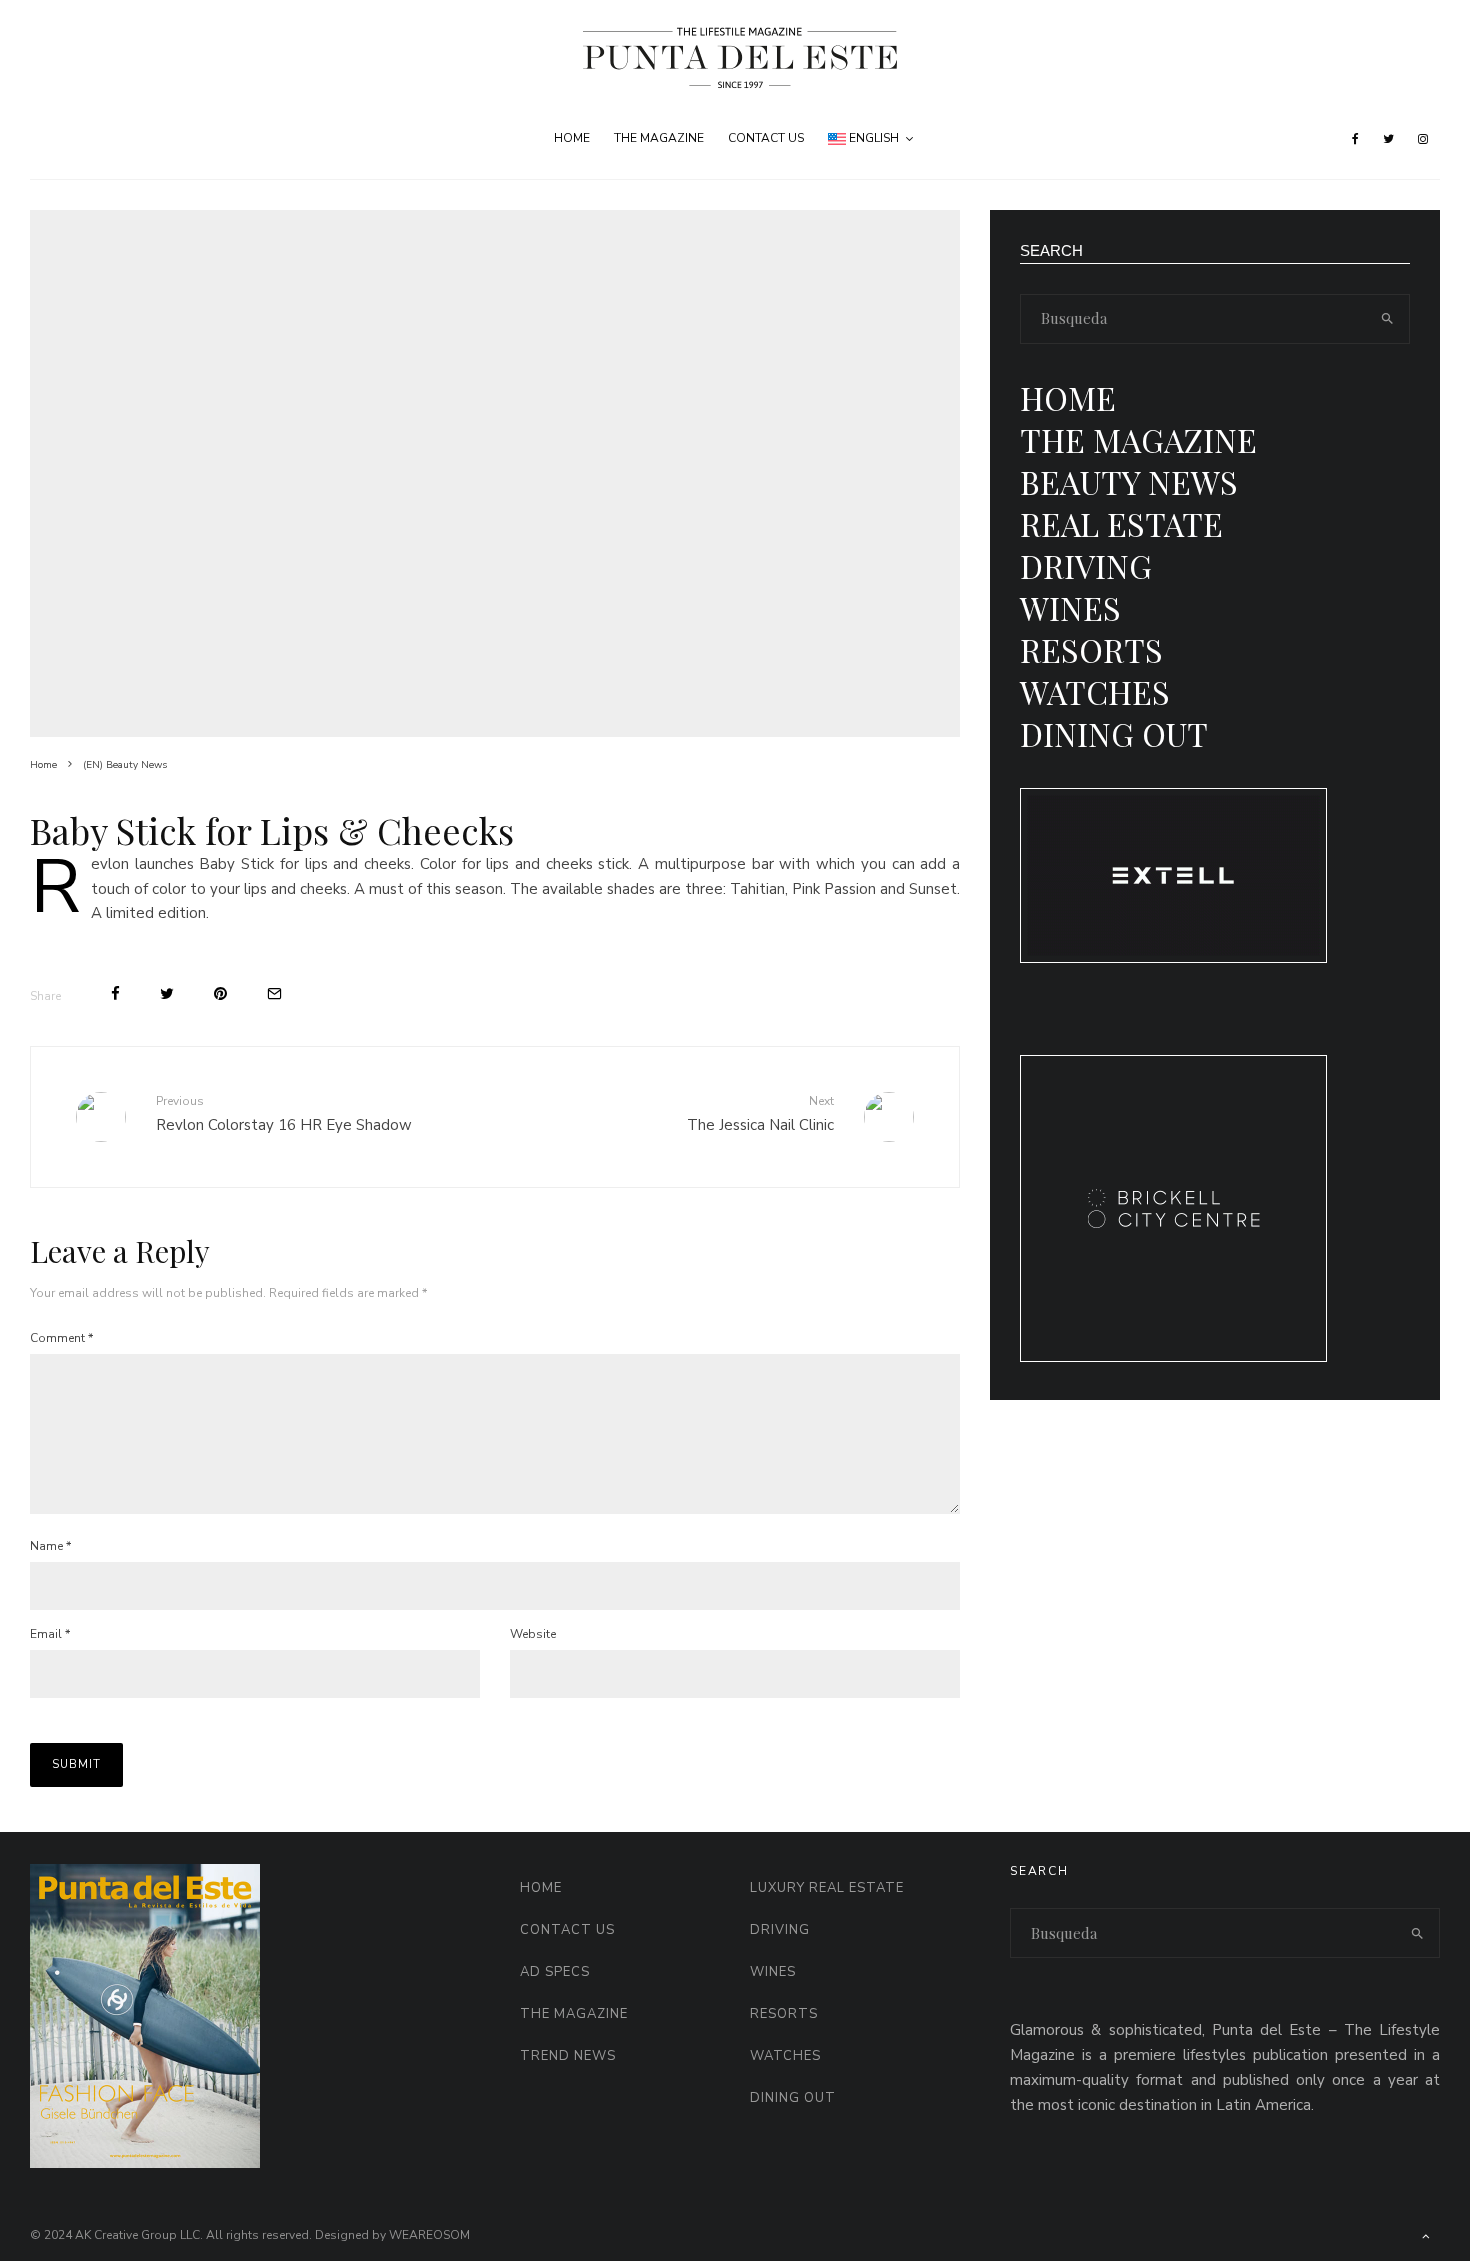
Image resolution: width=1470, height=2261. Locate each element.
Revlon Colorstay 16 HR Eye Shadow (284, 1113)
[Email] (274, 993)
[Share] (115, 993)
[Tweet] (167, 993)
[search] (1388, 319)
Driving (1086, 565)
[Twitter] (1388, 139)
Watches (1095, 691)
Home (572, 138)
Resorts (1091, 649)
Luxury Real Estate (827, 1888)
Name (50, 1546)
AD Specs (555, 1972)
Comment (61, 1338)
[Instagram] (1423, 139)
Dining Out (1114, 733)
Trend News (568, 2056)
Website (533, 1634)
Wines (1070, 607)
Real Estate (1121, 523)
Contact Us (766, 138)
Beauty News (1129, 481)
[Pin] (220, 993)
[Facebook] (1355, 139)
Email (50, 1634)
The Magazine (659, 138)
